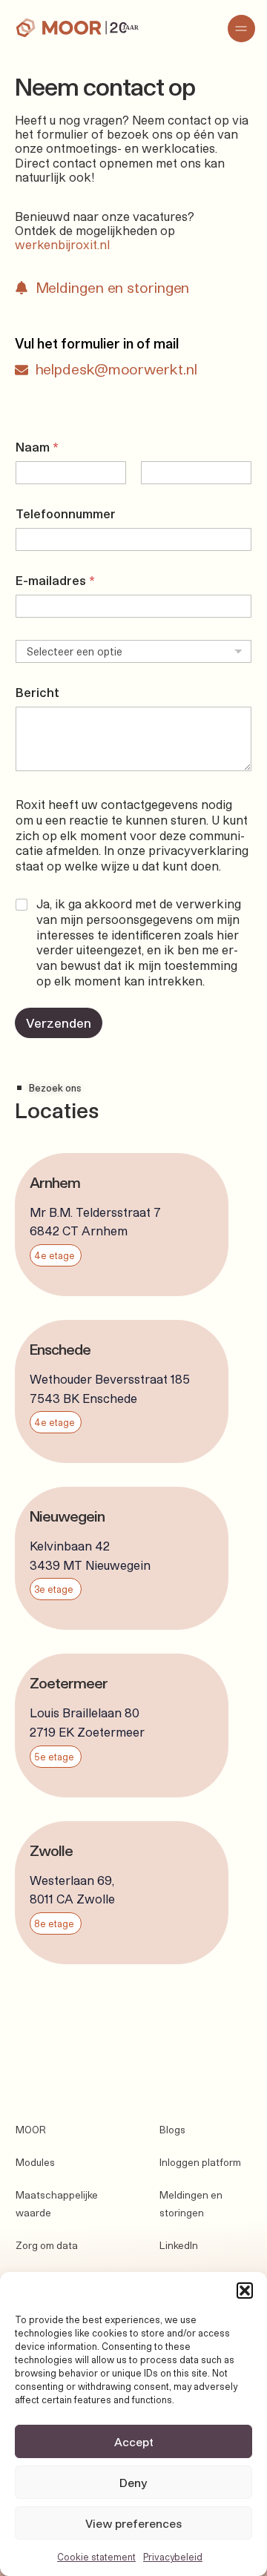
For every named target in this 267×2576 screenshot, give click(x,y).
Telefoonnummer (66, 513)
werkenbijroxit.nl (62, 244)
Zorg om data (47, 2245)
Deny (133, 2483)
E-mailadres (55, 580)
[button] (245, 2291)
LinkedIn (179, 2245)
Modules (35, 2162)
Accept (134, 2442)
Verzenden (59, 1023)
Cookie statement (96, 2557)
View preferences (133, 2523)
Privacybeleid (173, 2557)
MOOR (31, 2130)
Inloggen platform (200, 2162)
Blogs (172, 2130)
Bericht (37, 692)
